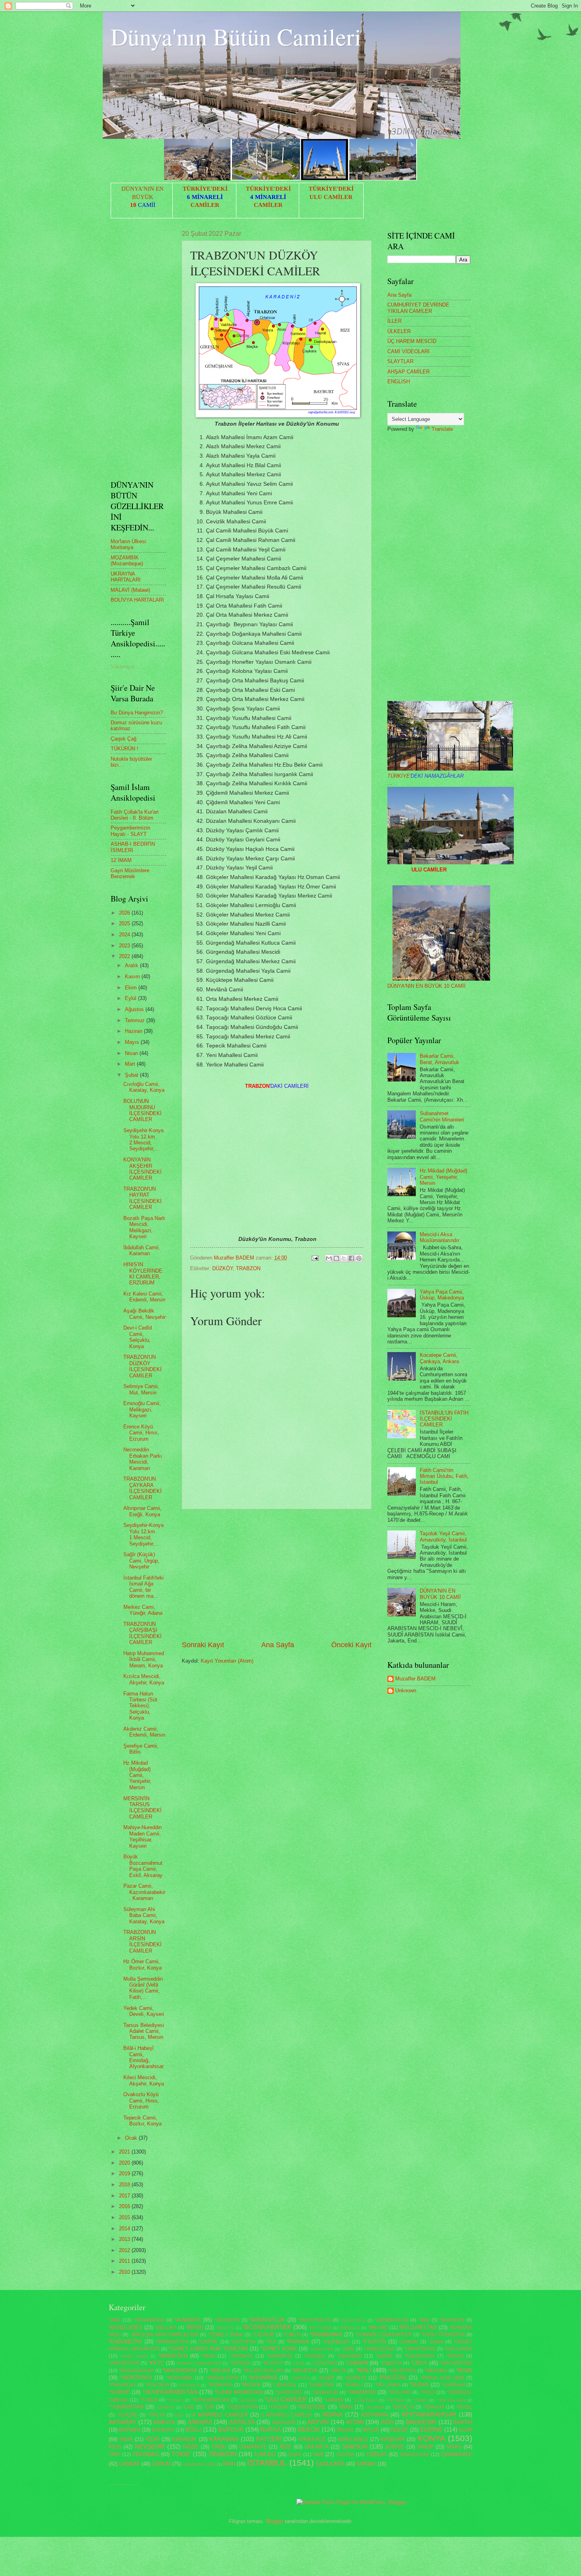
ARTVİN (318, 2422)
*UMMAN (334, 2400)
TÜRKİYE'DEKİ (205, 189)
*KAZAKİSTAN (419, 2356)
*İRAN (345, 2407)
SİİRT (115, 2455)
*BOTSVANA (320, 2328)
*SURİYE (119, 2392)
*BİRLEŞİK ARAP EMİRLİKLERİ (164, 2335)
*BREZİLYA (350, 2328)
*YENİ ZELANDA (451, 2400)
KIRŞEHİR (392, 2439)
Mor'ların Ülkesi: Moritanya (129, 544)
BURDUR (231, 2429)
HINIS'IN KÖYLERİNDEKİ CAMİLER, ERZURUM (143, 1274)
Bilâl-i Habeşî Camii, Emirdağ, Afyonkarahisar (143, 2057)
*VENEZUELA (365, 2400)
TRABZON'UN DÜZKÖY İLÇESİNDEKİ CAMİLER (142, 1366)
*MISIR (464, 2370)
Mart (131, 1064)
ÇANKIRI (129, 2464)
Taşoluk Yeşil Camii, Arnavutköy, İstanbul (443, 1536)
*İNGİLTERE (312, 2407)
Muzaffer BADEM (415, 1679)
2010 (125, 2272)
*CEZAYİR (263, 2335)
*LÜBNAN (357, 2363)
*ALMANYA (188, 2320)
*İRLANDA (375, 2407)
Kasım (133, 976)
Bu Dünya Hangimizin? (137, 713)
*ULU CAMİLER (286, 2399)
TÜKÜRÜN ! (124, 749)
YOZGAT (376, 2454)
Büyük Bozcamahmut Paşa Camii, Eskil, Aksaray (143, 1866)
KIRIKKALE (312, 2439)
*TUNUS (149, 2400)
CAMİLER (205, 205)
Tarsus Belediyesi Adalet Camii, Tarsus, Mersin (144, 2031)
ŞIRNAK (366, 2464)
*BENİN (194, 2327)
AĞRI (387, 2422)
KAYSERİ (269, 2439)
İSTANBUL (267, 2463)
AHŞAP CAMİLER (408, 372)
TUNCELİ (265, 2454)
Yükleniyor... (125, 667)
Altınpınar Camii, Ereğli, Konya (142, 1511)
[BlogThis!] (336, 1258)
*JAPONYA (241, 2356)
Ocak (132, 2138)
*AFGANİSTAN (149, 2320)
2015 (125, 2217)
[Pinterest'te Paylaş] (359, 1258)
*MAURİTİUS (402, 2371)
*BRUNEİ (378, 2328)
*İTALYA (156, 2415)
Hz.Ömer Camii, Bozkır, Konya (142, 1964)
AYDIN (355, 2422)
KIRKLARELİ (353, 2439)
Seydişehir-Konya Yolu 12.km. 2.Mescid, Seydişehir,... (143, 1139)
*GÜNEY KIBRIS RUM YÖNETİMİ (208, 2349)
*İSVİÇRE (127, 2415)
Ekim (132, 988)
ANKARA (200, 2422)
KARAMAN (224, 2439)
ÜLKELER (399, 331)
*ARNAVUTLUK (267, 2320)
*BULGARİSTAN (418, 2327)
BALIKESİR (421, 2422)
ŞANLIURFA (330, 2464)
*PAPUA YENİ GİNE (442, 2378)
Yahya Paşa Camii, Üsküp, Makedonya (442, 1295)
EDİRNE (431, 2429)
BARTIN (463, 2422)
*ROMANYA (220, 2385)
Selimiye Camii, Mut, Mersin (141, 1389)
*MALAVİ (220, 2370)
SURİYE (395, 2447)
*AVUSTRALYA (315, 2320)
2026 (125, 913)
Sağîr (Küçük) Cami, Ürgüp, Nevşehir (141, 1561)
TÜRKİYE (425, 776)
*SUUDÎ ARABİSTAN (170, 2392)
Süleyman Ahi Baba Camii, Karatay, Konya (144, 1915)
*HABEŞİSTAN (379, 2349)
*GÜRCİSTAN (321, 2349)
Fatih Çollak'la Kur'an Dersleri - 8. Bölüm (135, 815)
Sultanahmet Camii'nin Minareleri (442, 1116)
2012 (125, 2250)
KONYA (431, 2438)
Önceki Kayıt (351, 1645)
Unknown (406, 1690)
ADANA (332, 2414)
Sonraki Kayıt (203, 1645)
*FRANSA (298, 2342)
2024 (125, 935)
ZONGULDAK (414, 2455)
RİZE (286, 2447)
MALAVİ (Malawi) (130, 590)
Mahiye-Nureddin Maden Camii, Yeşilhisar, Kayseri (142, 1836)
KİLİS (115, 2447)
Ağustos (135, 1009)
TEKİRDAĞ (146, 2454)
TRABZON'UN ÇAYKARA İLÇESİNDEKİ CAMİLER (142, 1488)
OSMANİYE (253, 2447)
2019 (125, 2173)
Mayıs (133, 1042)
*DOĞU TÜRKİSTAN (443, 2335)
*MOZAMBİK (179, 2378)
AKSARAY (123, 2422)
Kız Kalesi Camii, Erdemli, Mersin (144, 1297)
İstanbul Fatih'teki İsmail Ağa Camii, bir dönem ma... (143, 1587)
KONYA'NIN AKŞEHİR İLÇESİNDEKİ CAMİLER (142, 1169)
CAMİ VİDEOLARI (408, 351)
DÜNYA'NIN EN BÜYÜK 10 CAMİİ (426, 986)
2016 (125, 2206)
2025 (125, 923)
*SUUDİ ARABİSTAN (238, 2392)
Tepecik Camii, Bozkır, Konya (142, 2121)
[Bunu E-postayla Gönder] (329, 1258)
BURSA (271, 2429)
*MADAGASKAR (136, 2371)
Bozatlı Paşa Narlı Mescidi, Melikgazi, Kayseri (144, 1227)
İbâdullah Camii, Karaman (142, 1250)
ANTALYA (242, 2422)
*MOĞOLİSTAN (222, 2378)
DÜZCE (400, 2430)
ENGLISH (399, 382)
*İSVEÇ (464, 2407)
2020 (125, 2163)
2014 (125, 2228)
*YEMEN (420, 2400)
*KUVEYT (273, 2363)
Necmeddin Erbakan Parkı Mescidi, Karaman (143, 1459)
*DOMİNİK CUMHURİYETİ (383, 2335)
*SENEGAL (285, 2385)
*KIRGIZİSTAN (124, 2363)
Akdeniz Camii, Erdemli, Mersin (144, 1732)
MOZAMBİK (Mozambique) (127, 561)
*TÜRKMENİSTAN (210, 2400)
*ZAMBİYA (165, 2407)
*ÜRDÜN (279, 2407)
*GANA (436, 2342)
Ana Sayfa (278, 1645)
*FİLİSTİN (374, 2342)
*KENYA (455, 2356)
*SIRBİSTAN (321, 2385)
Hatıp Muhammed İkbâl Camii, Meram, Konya (144, 1659)
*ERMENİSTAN (172, 2342)
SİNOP (425, 2447)
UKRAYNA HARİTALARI (126, 577)
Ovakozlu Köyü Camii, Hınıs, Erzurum (141, 2101)
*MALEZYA (305, 2370)
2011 (125, 2261)
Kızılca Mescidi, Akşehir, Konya (144, 1679)
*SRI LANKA (387, 2385)
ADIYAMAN (374, 2415)
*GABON (409, 2342)
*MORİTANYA (136, 2378)
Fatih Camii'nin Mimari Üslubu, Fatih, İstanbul (444, 1476)
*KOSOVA (240, 2363)
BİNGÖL (346, 2430)
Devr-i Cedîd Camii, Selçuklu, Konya (138, 1337)
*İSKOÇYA (403, 2407)
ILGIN (466, 2430)
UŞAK (295, 2455)
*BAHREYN (452, 2320)
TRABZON (248, 1268)
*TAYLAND (399, 2392)
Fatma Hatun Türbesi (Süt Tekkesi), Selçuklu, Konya (140, 1706)
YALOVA (345, 2455)
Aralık (132, 965)
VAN (318, 2454)
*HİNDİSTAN (173, 2356)
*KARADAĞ (349, 2356)
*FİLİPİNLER (336, 2342)
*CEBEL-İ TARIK (225, 2335)
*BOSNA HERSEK (267, 2327)
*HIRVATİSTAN (420, 2349)
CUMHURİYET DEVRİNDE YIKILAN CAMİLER (418, 308)
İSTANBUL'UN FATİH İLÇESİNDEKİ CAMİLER (444, 1419)
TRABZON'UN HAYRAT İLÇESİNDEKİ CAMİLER (142, 1198)
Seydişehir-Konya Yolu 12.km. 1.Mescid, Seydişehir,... (143, 1534)
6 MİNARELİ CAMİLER (287, 2415)
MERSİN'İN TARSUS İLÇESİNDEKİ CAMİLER (142, 1808)
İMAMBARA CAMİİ (199, 2464)
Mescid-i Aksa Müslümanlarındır (440, 1237)
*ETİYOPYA (243, 2342)
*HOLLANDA (458, 2349)
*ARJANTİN (227, 2320)
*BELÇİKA (166, 2328)
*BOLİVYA (225, 2328)
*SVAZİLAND (289, 2392)
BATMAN (130, 2430)
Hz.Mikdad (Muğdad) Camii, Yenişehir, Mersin (137, 1775)
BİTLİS (371, 2430)
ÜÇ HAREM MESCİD (412, 341)
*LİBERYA (391, 2363)
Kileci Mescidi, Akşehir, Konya (144, 2080)
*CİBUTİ (292, 2335)
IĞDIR (153, 2439)
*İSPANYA (434, 2407)
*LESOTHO (324, 2363)
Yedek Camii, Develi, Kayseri (144, 2011)
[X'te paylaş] (344, 1258)
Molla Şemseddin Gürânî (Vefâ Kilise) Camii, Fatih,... (143, 1988)
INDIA (126, 2439)
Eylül (131, 998)
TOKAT (181, 2454)
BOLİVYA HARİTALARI (137, 600)
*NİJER (326, 2378)
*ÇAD (188, 2407)
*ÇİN (209, 2407)
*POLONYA (157, 2385)
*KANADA (315, 2356)
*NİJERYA (356, 2378)
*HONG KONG (134, 2356)
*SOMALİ (353, 2385)
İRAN (229, 2464)
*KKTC (156, 2363)
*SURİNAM (453, 2385)
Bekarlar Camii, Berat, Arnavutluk (440, 1059)
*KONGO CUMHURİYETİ (199, 2363)
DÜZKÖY (223, 1268)
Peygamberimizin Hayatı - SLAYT (130, 831)
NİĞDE (191, 2447)
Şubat (132, 1075)
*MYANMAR (263, 2378)
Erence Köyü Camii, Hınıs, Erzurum (141, 1433)
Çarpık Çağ (124, 739)
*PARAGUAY (123, 2385)
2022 (125, 956)
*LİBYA (419, 2363)
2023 (125, 946)
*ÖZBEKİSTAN (242, 2407)
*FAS (271, 2342)
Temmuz (136, 1020)
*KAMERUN (279, 2356)
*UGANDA (248, 2400)
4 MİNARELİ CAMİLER (220, 2415)
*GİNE (348, 2349)
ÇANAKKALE (457, 2454)
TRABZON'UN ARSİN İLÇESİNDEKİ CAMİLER (142, 1941)
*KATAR (384, 2356)
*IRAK (208, 2356)
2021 (125, 2152)
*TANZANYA (361, 2392)
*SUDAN (419, 2385)
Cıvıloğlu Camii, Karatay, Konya (144, 1087)
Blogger (275, 2521)
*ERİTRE (208, 2342)
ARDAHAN (284, 2423)
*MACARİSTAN (456, 2363)
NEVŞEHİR (150, 2446)
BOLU (193, 2429)
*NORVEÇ (300, 2378)
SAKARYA (317, 2447)
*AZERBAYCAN (391, 2320)
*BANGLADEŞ (125, 2327)
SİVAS (454, 2447)
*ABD (115, 2320)
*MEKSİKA (436, 2371)
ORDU (219, 2447)
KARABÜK (184, 2439)
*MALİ (363, 2370)
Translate (442, 429)
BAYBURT (163, 2430)
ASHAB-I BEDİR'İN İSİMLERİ (133, 847)
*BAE (424, 2320)
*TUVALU (175, 2400)
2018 (125, 2185)
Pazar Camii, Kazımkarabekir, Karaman (144, 1892)
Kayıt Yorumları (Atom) (227, 1661)
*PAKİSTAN (393, 2378)
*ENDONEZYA (125, 2342)
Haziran (134, 1031)
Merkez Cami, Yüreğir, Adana (143, 1610)
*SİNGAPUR (325, 2392)
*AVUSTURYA (353, 2320)
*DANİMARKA (326, 2334)
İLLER (394, 321)
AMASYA (164, 2422)
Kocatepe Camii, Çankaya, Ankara (439, 1358)
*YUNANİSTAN (126, 2407)
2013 (125, 2239)
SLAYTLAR (400, 361)
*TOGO (427, 2392)
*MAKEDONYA (180, 2370)
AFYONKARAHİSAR (429, 2414)
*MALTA (338, 2371)
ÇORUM (161, 2464)
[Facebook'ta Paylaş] (351, 1258)
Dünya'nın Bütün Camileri (236, 36)
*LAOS (298, 2363)
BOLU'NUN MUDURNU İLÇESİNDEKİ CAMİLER (142, 1110)
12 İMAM (121, 860)
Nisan (132, 1053)
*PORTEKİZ (189, 2385)
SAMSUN (355, 2446)
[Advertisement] (277, 1575)
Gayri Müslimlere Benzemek (130, 873)
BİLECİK (309, 2429)
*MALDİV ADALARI (263, 2371)
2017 (125, 2196)
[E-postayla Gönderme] (315, 1258)
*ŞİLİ (179, 2415)
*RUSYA (251, 2385)
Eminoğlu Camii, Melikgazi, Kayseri (142, 1409)
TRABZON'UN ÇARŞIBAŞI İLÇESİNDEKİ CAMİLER (142, 1633)
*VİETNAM (395, 2400)
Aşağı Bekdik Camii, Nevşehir (144, 1314)
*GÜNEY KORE (279, 2349)
